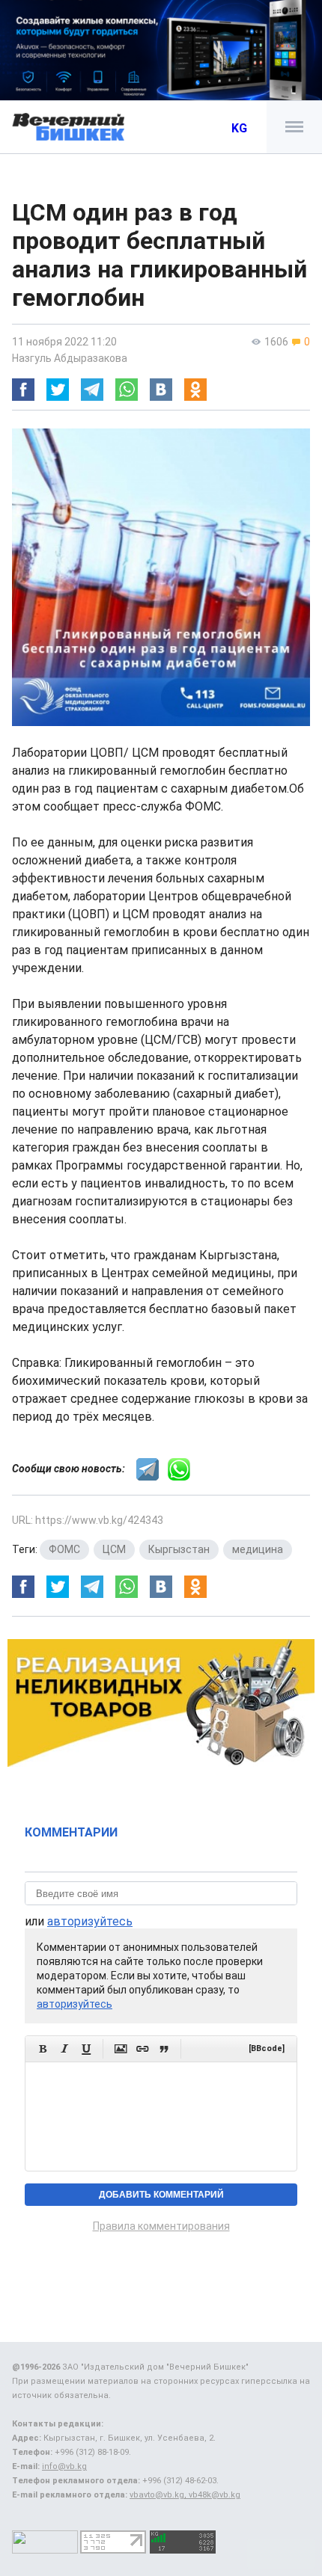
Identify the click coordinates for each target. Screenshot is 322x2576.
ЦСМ (114, 1549)
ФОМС (64, 1549)
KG (239, 128)
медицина (258, 1549)
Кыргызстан (179, 1549)
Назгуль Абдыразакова (70, 358)
